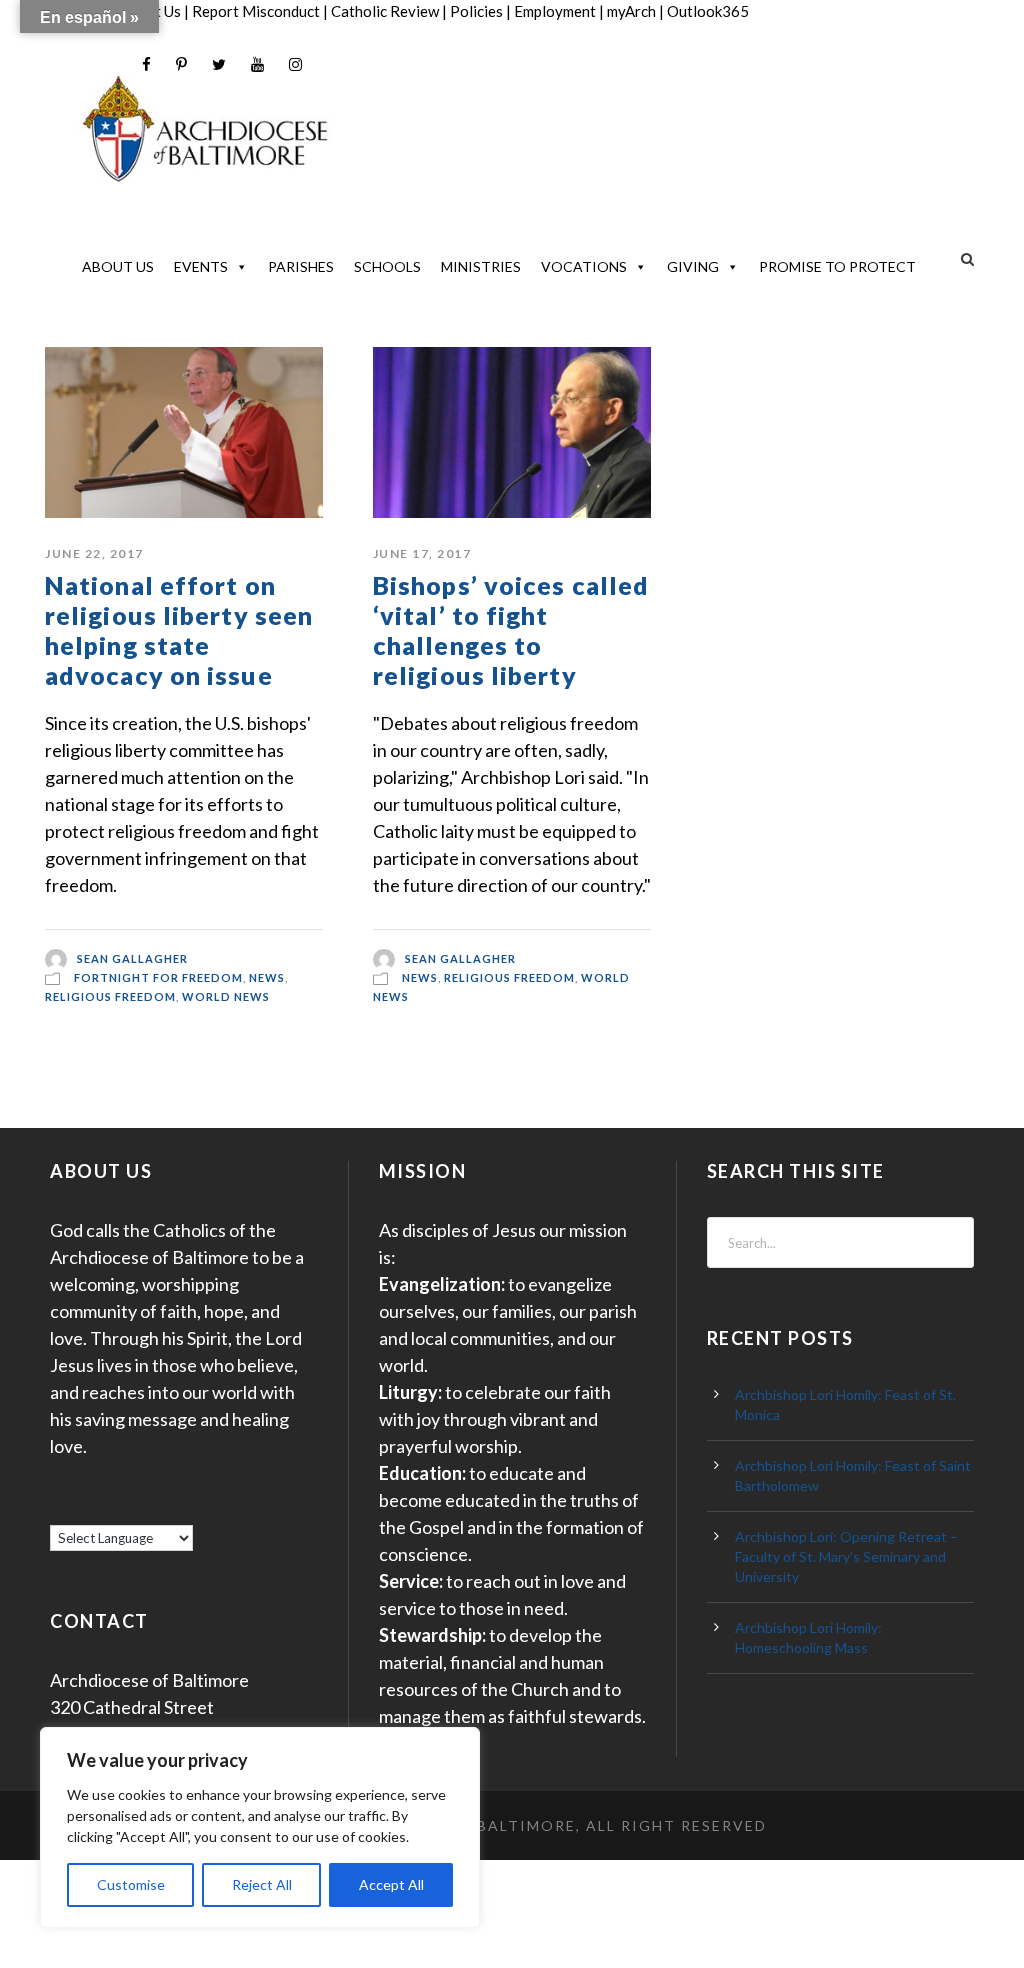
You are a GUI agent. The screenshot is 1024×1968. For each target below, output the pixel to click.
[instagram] (295, 64)
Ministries (481, 266)
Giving (693, 266)
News (267, 977)
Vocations (584, 266)
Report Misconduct (256, 11)
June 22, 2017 (94, 553)
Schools (387, 266)
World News (226, 996)
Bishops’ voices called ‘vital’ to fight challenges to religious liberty (511, 630)
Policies (476, 11)
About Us (118, 266)
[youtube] (257, 64)
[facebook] (146, 64)
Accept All (391, 1884)
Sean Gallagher (132, 957)
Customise (131, 1884)
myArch (631, 11)
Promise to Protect (837, 266)
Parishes (301, 266)
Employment (555, 11)
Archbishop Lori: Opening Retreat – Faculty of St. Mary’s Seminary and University (846, 1556)
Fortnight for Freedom (158, 977)
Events (201, 266)
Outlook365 (708, 11)
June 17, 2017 (422, 553)
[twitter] (219, 64)
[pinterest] (181, 64)
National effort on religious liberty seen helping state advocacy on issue (179, 630)
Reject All (262, 1884)
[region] (260, 1827)
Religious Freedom (110, 996)
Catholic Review (385, 11)
